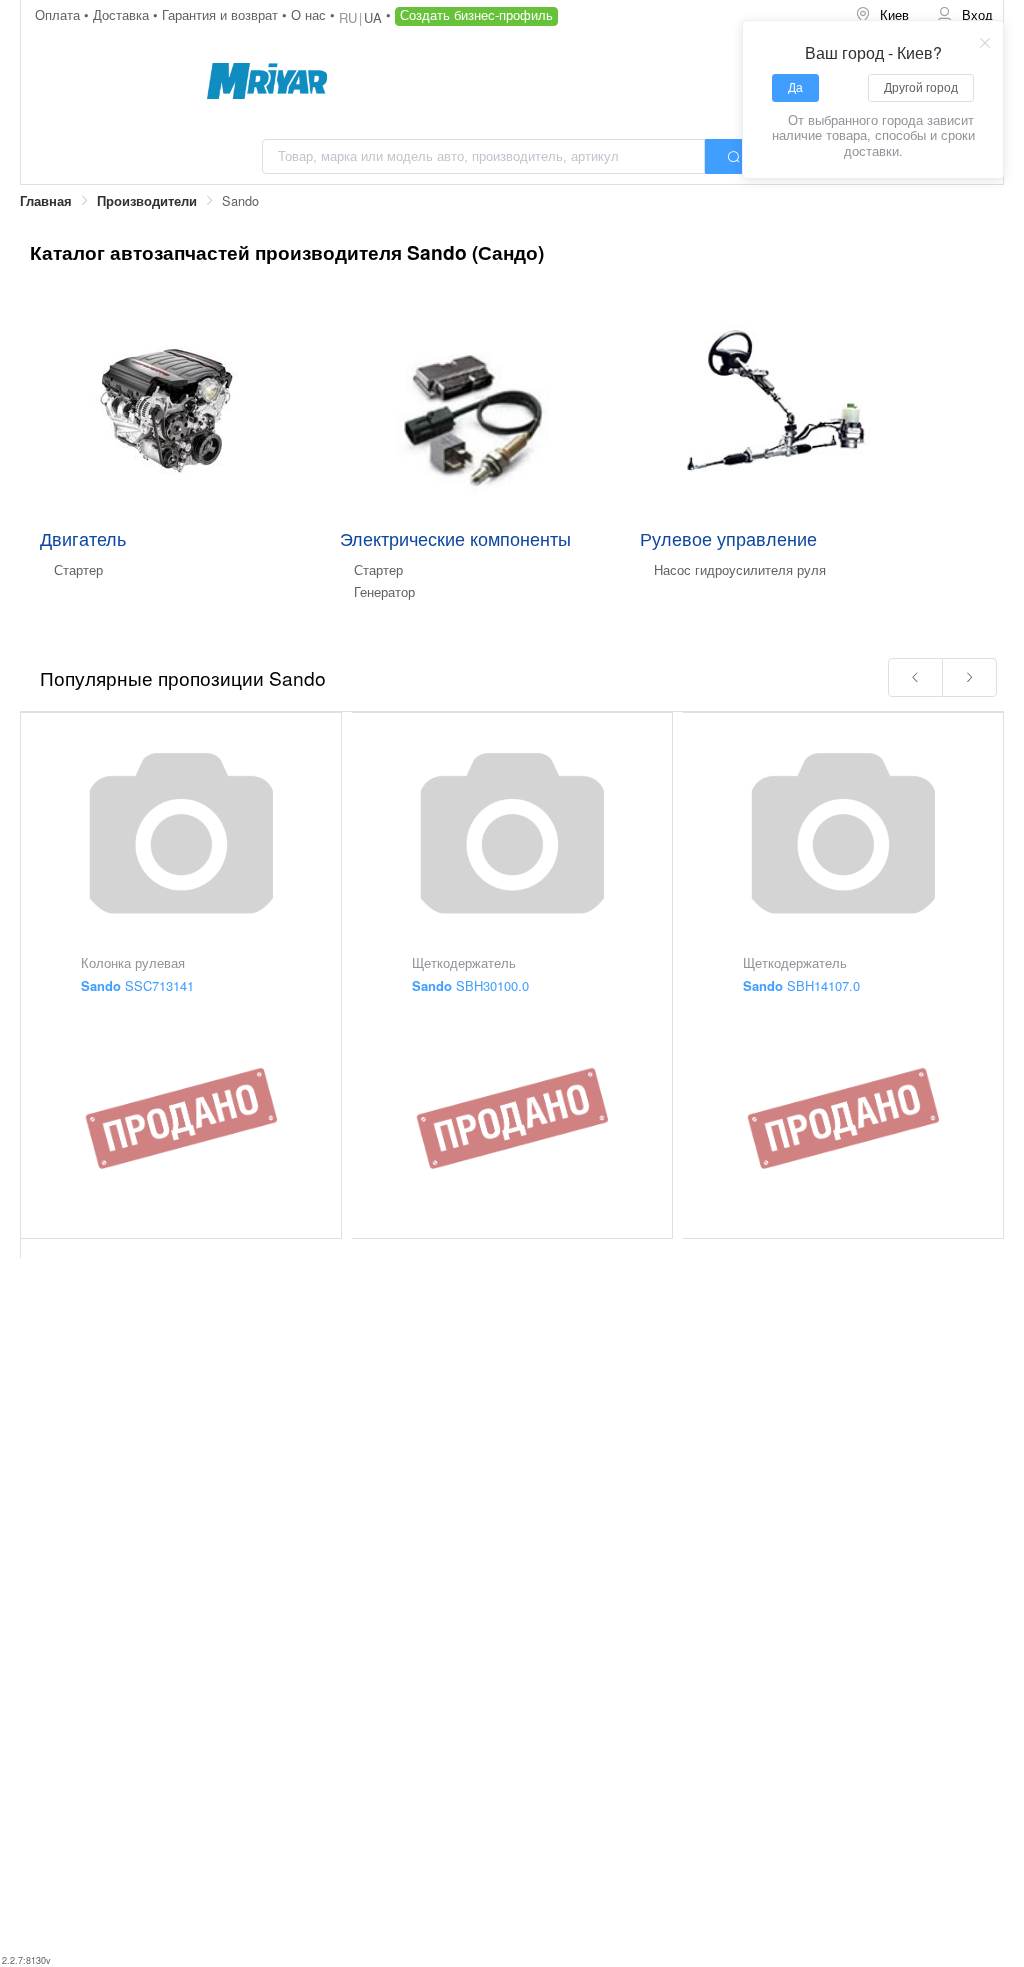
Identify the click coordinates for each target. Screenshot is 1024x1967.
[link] (46, 201)
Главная (46, 201)
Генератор (384, 591)
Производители (147, 201)
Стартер (78, 569)
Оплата (59, 14)
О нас (310, 14)
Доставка (123, 14)
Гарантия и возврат (222, 14)
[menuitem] (882, 15)
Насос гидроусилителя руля (740, 569)
